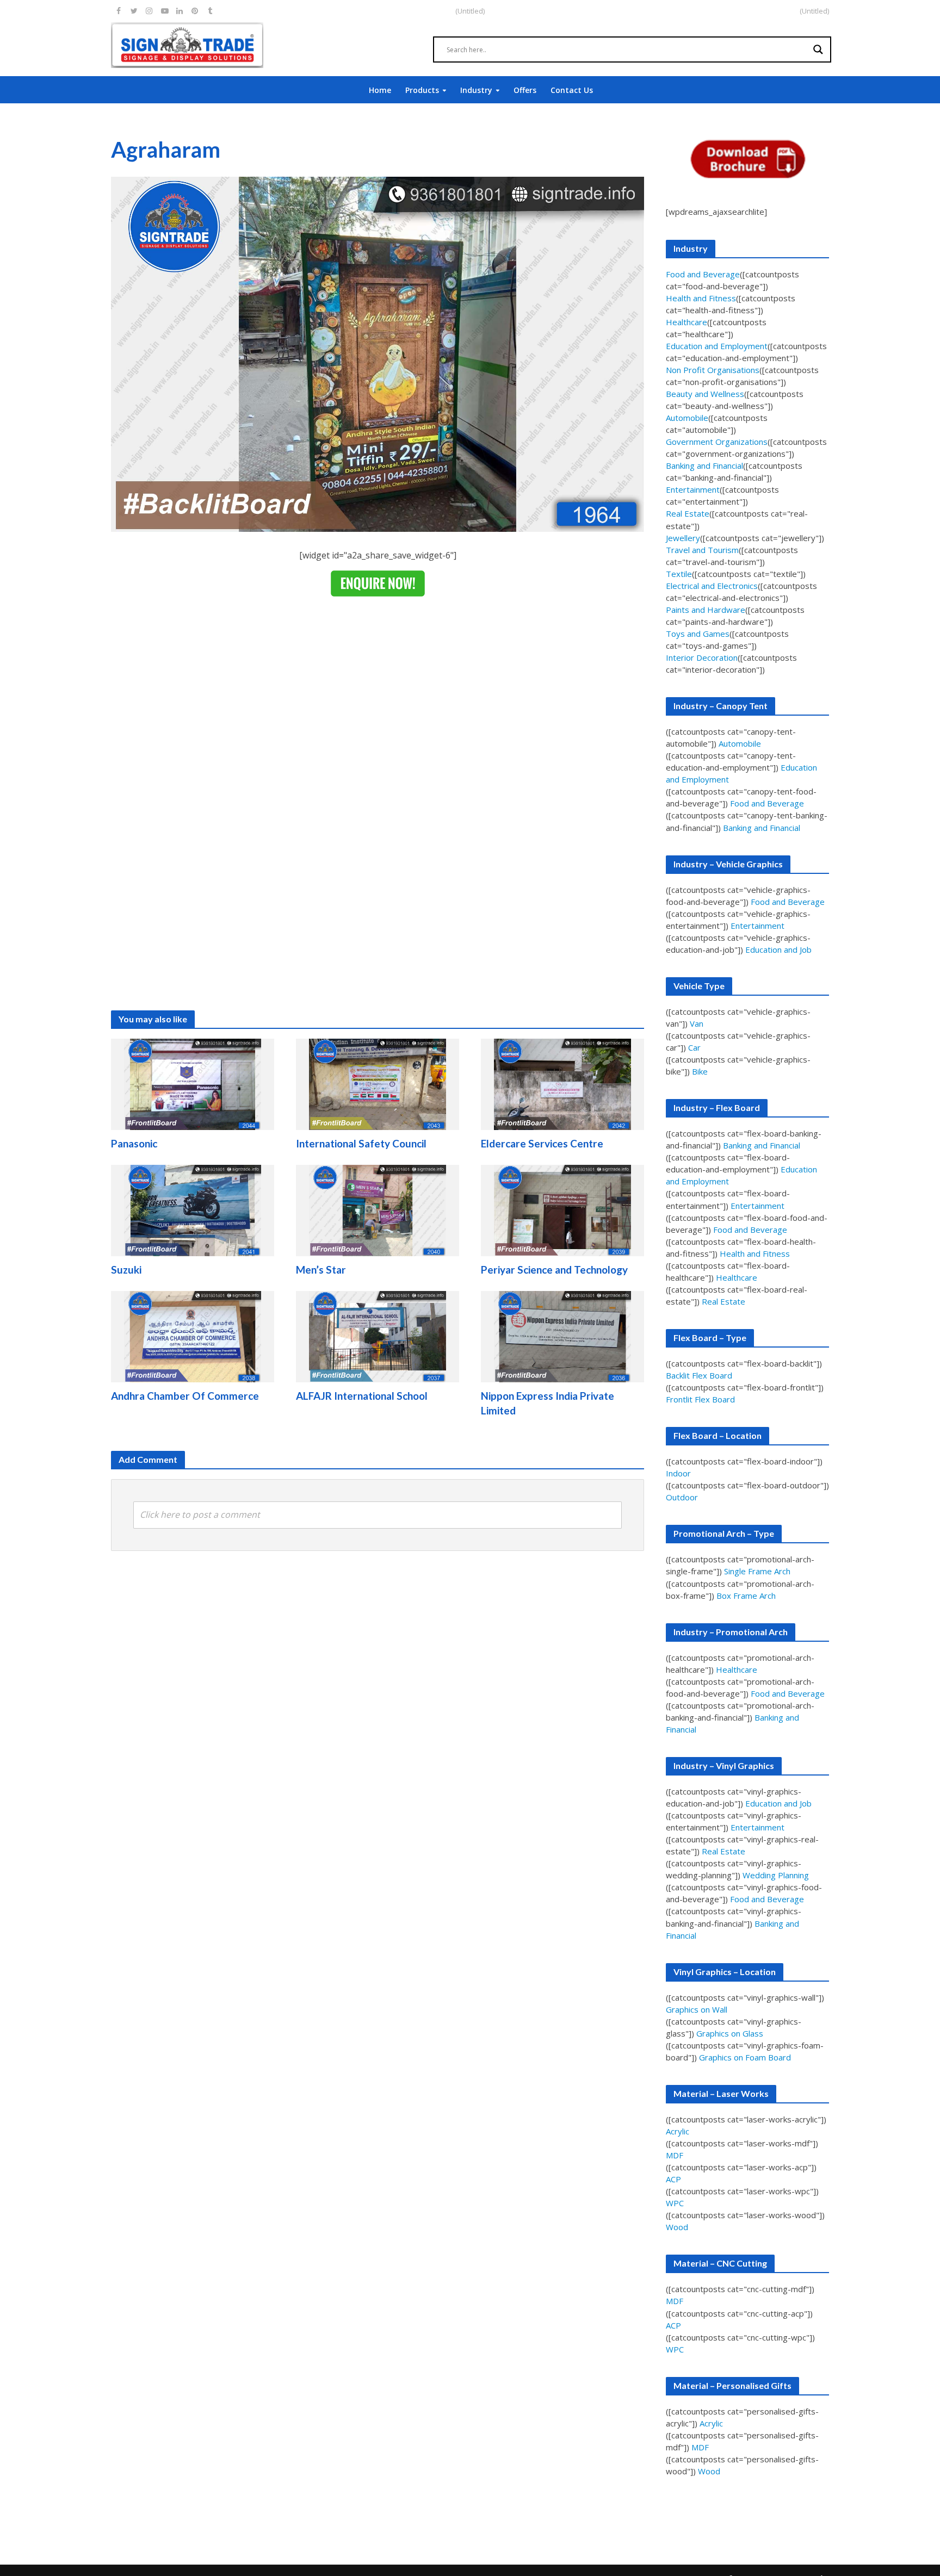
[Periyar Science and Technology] (562, 1210)
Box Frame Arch (746, 1596)
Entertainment (693, 489)
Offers (525, 90)
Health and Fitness (701, 298)
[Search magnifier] (818, 49)
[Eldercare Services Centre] (562, 1084)
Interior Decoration (702, 657)
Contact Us (572, 90)
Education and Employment (717, 346)
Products (422, 90)
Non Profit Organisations (713, 370)
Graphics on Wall (697, 2009)
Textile (679, 574)
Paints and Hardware (706, 610)
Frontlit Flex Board (700, 1399)
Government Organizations (717, 442)
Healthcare (687, 322)
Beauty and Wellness (705, 394)
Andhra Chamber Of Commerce (185, 1396)
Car (694, 1047)
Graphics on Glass (730, 2033)
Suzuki (126, 1270)
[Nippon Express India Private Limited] (562, 1336)
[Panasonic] (193, 1084)
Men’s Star (321, 1270)
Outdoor (682, 1497)
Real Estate (688, 513)
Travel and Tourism (702, 550)
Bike (700, 1071)
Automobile (687, 418)
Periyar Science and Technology (554, 1270)
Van (697, 1023)
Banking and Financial (704, 465)
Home (380, 90)
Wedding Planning (776, 1875)
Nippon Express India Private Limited (548, 1403)
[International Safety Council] (378, 1084)
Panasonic (134, 1143)
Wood (677, 2227)
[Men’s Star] (378, 1210)
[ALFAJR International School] (378, 1336)
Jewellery (683, 538)
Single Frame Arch (757, 1571)
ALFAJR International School (362, 1396)
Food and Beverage (703, 274)
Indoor (678, 1473)
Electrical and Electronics (712, 586)
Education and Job (778, 949)
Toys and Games (698, 634)
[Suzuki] (193, 1210)
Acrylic (678, 2131)
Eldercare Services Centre (542, 1143)
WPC (675, 2203)
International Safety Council (361, 1143)
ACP (673, 2179)
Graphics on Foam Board (745, 2057)
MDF (675, 2155)
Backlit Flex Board (699, 1375)
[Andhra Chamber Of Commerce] (193, 1336)
